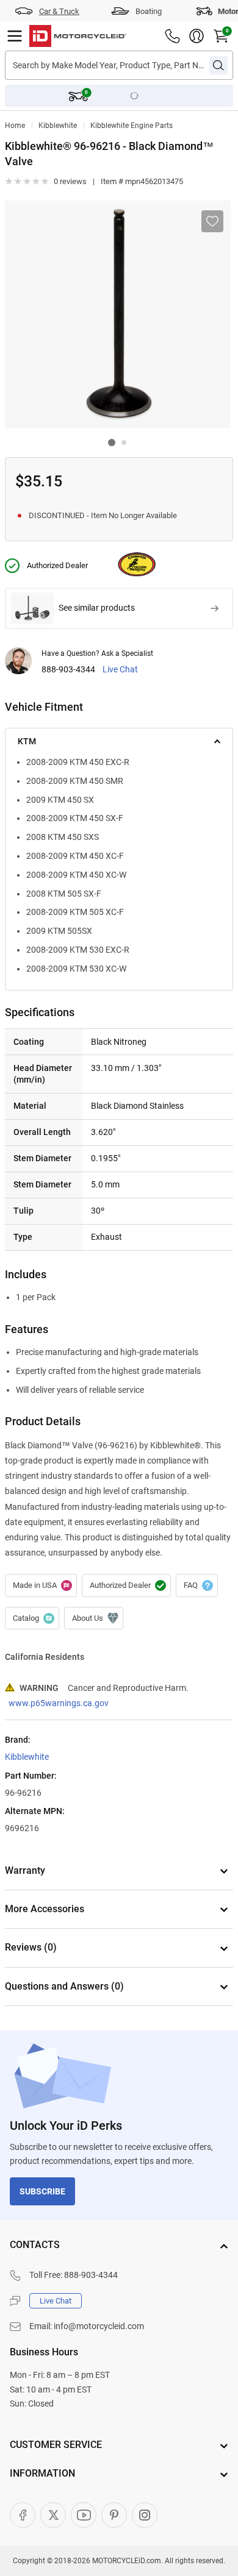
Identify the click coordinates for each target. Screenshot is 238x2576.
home (15, 126)
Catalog (32, 1618)
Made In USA (41, 1585)
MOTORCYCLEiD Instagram (145, 2515)
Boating (149, 11)
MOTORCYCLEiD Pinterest (114, 2515)
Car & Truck (59, 11)
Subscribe (42, 2191)
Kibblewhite (58, 126)
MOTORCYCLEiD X (53, 2515)
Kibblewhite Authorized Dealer (126, 1585)
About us (94, 1618)
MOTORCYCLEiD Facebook (23, 2515)
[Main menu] (15, 36)
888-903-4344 (68, 670)
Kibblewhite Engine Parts (132, 126)
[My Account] (197, 36)
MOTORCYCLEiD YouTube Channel (84, 2515)
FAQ (197, 1585)
